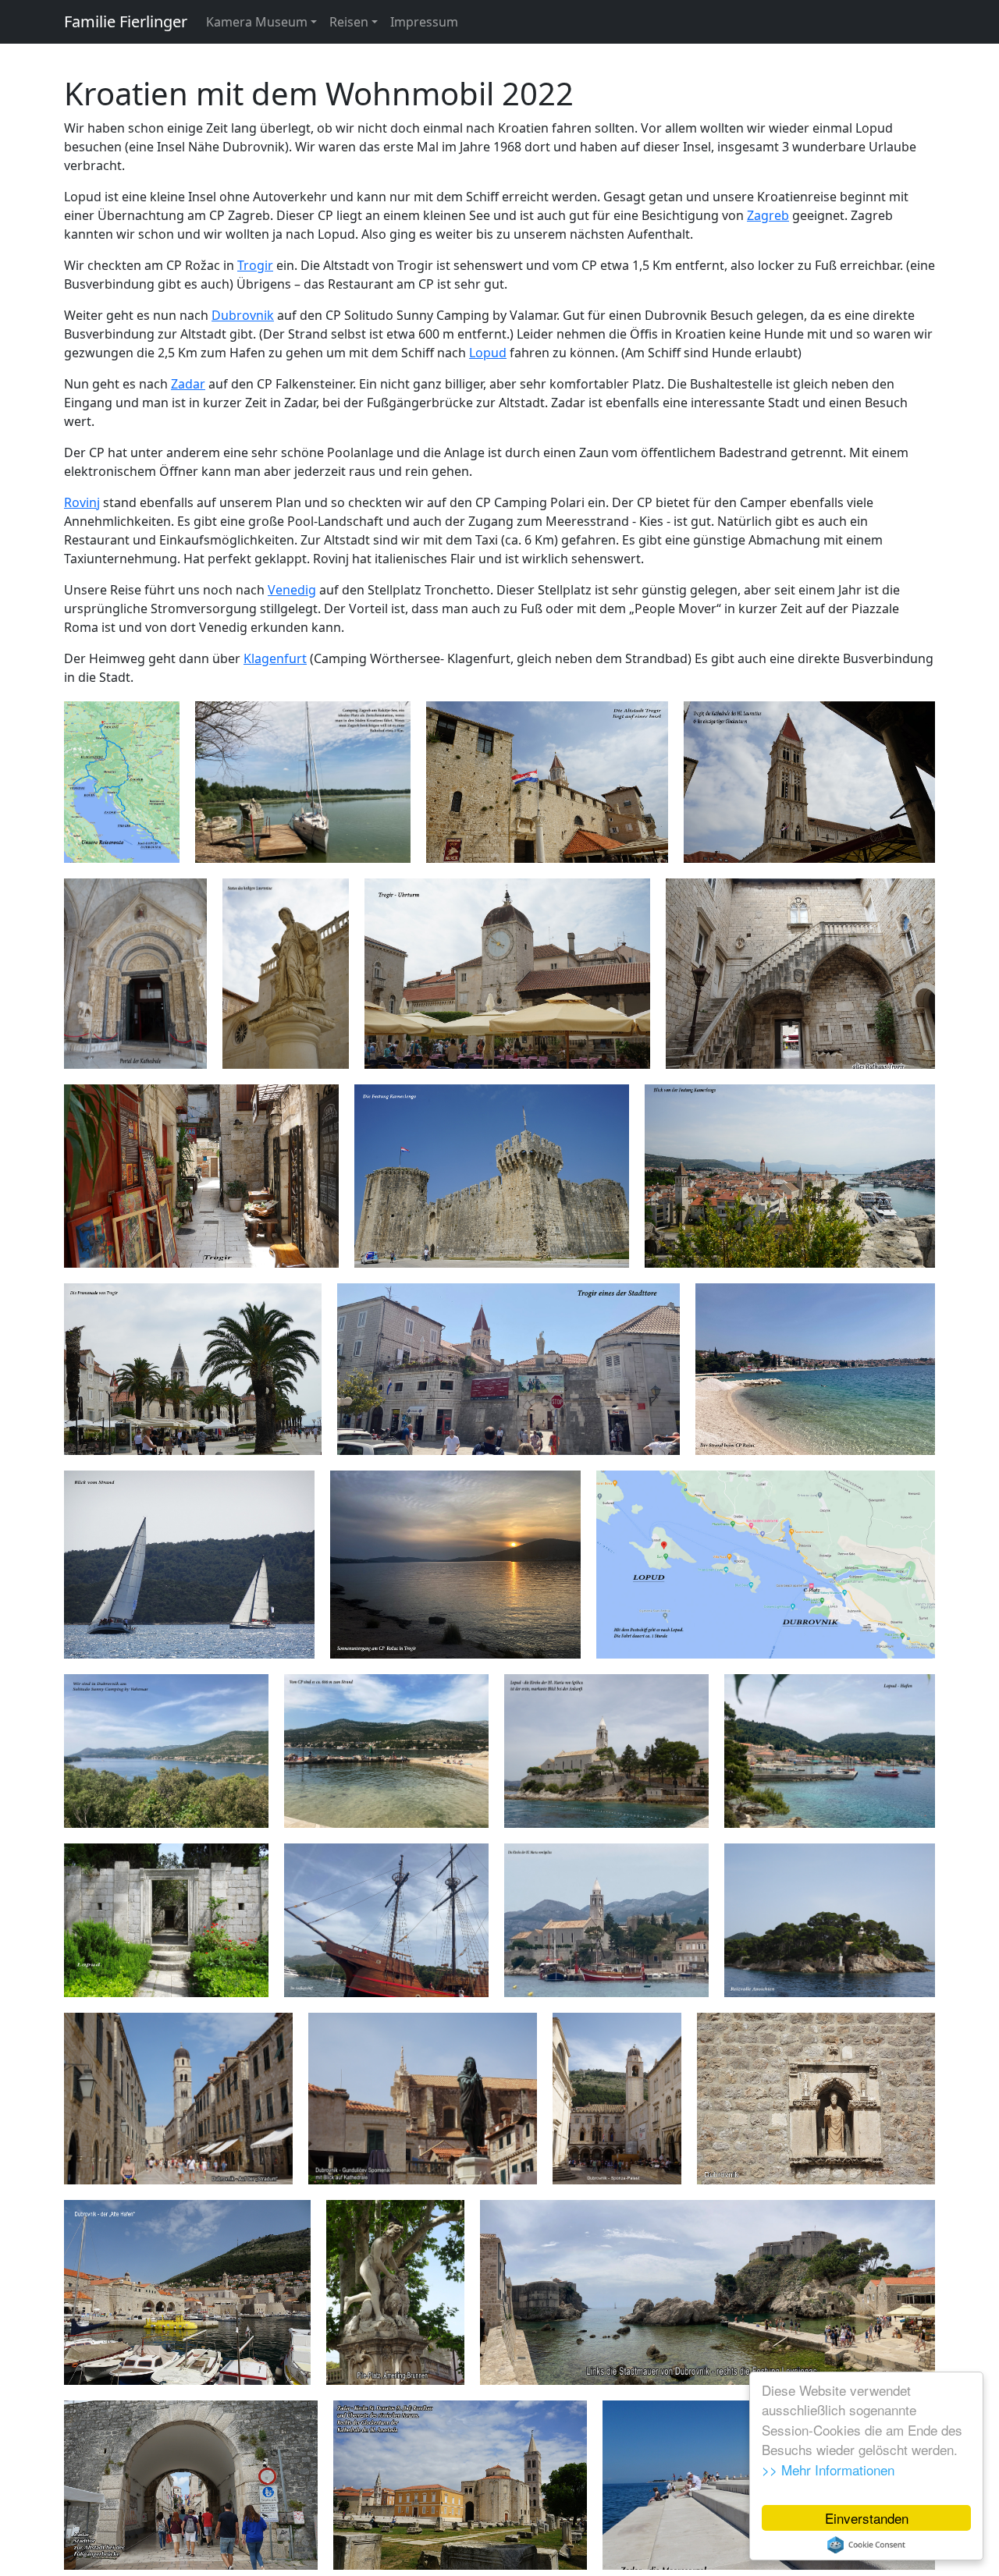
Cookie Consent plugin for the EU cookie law (866, 2545)
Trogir (255, 265)
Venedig (292, 590)
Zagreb (768, 215)
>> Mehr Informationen (828, 2470)
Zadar (188, 384)
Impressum (424, 22)
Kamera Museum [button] (257, 22)
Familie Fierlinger (126, 21)
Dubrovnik (243, 315)
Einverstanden (867, 2518)
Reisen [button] (349, 22)
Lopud (488, 353)
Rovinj (82, 502)
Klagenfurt (275, 658)
